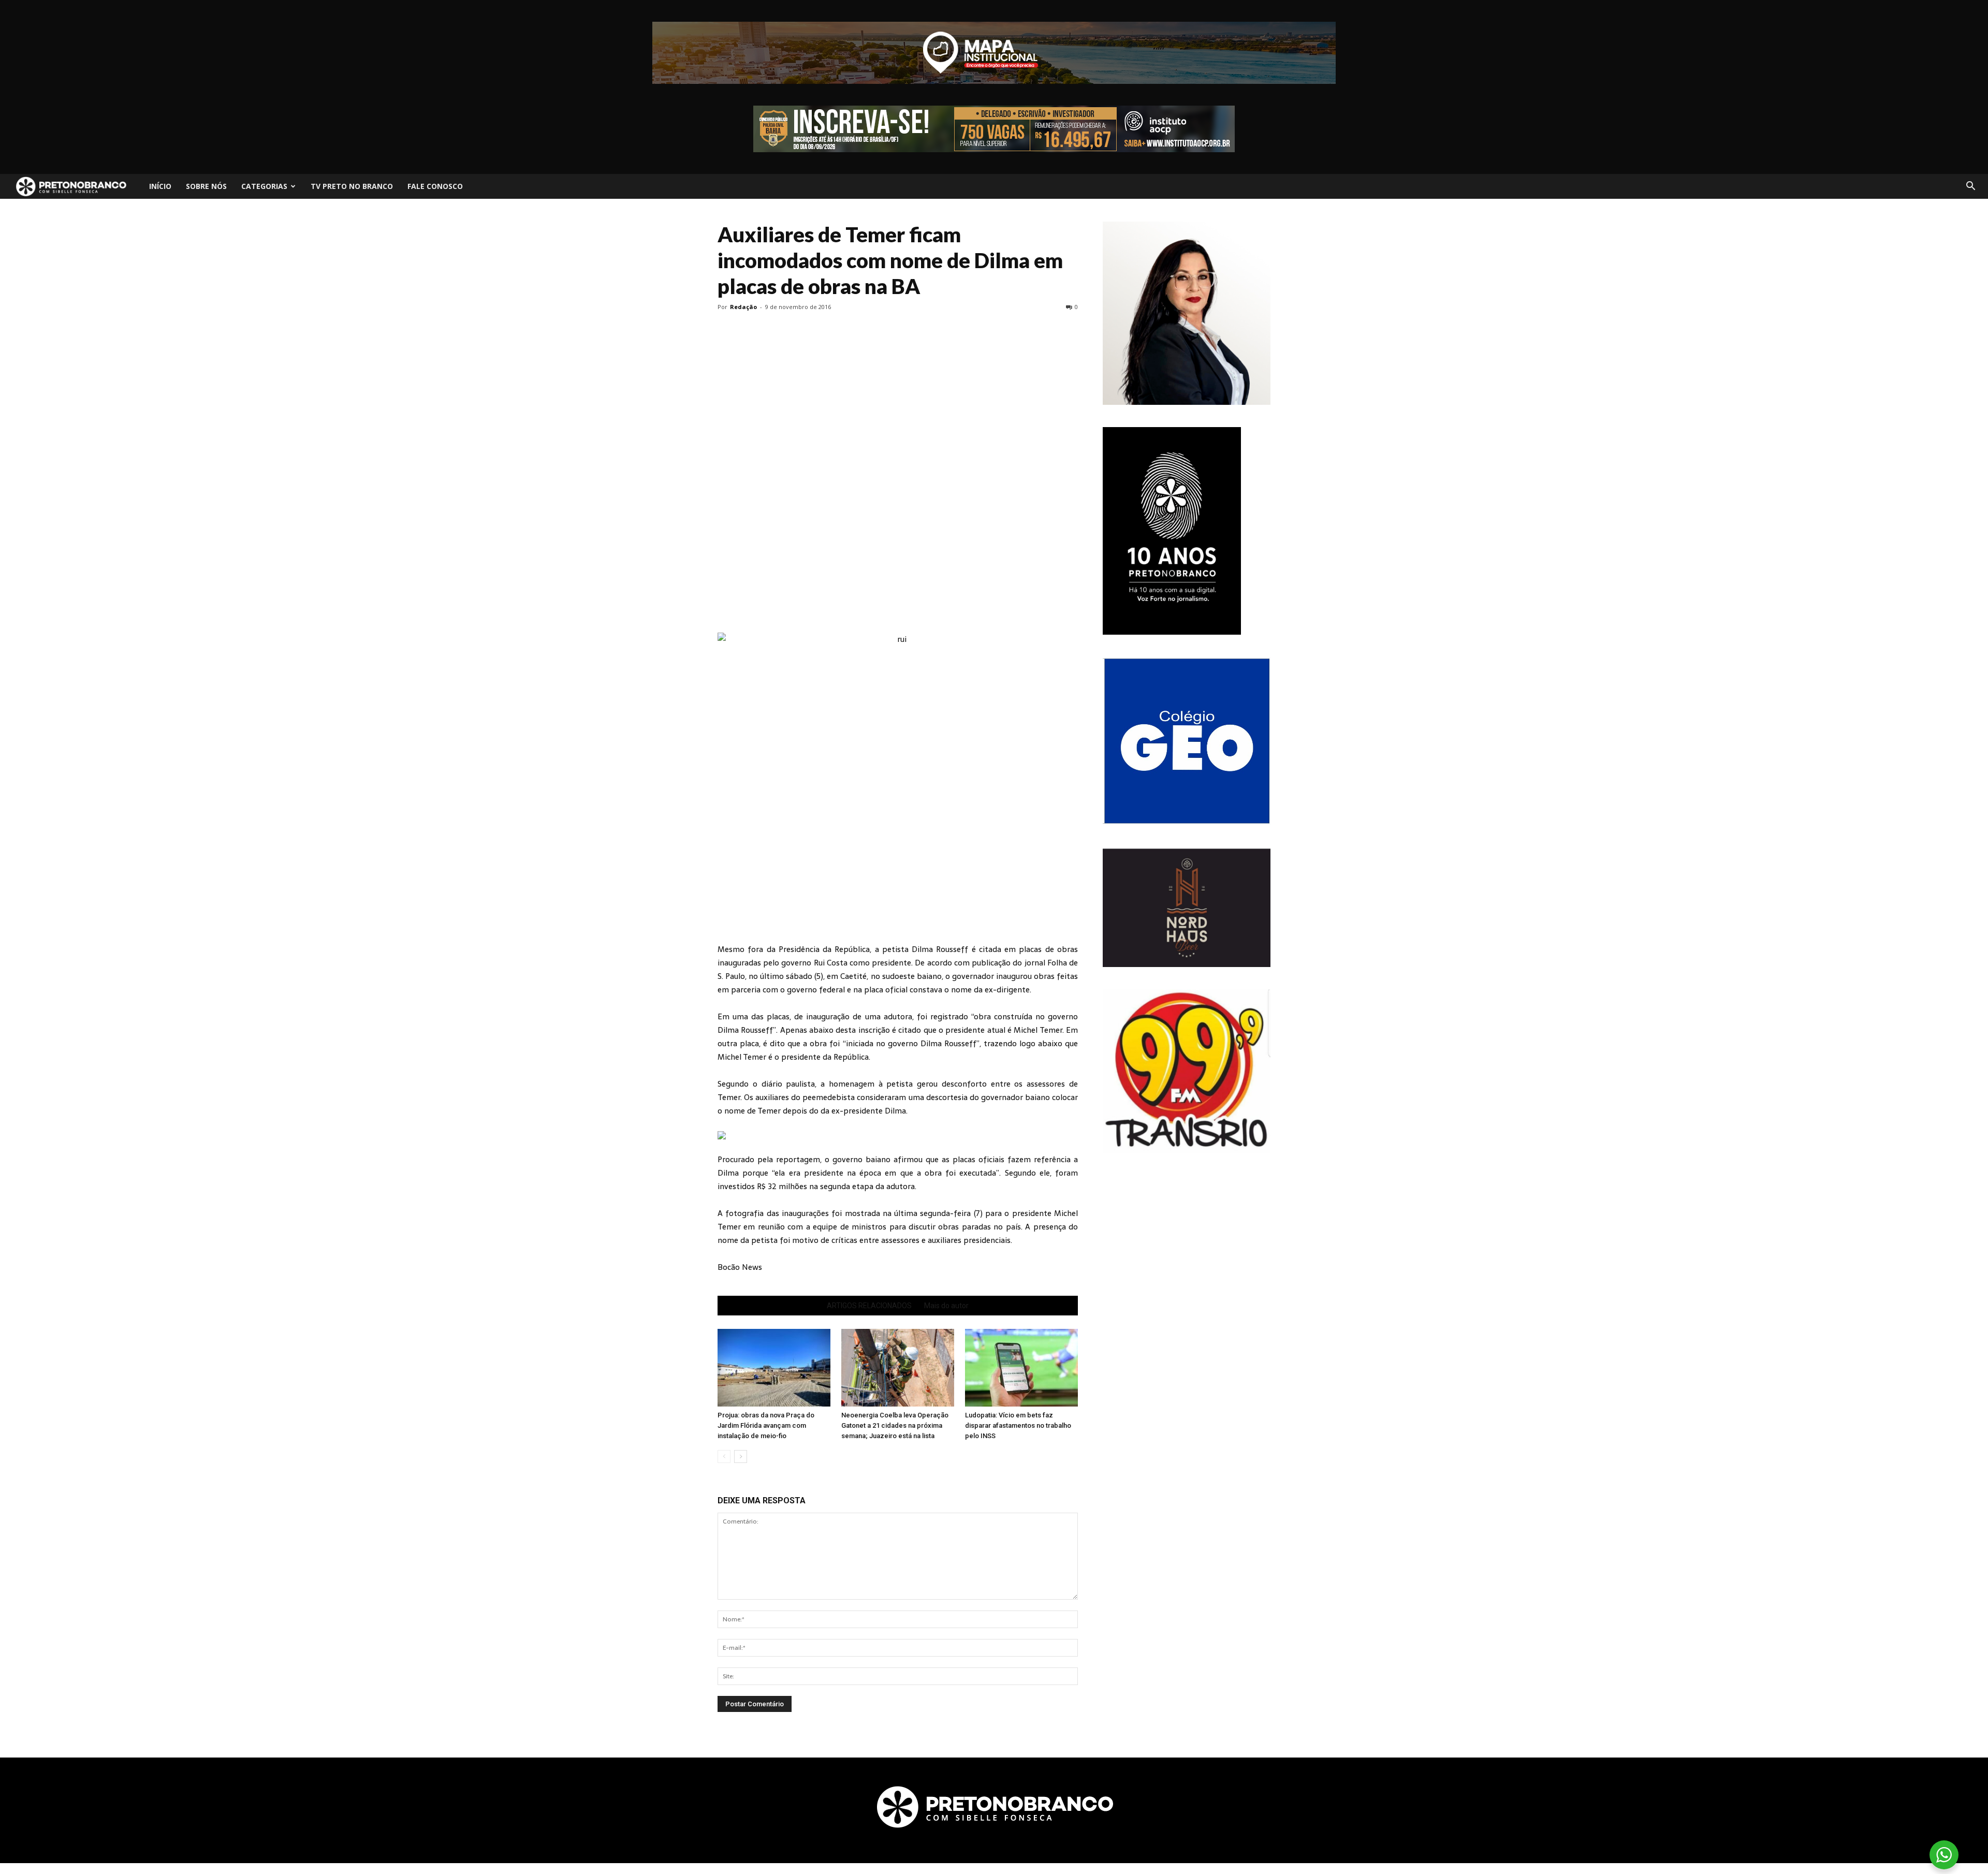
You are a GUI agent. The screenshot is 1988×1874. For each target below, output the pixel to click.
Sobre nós (206, 186)
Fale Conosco (435, 186)
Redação (743, 307)
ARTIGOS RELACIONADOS (869, 1306)
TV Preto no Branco (352, 186)
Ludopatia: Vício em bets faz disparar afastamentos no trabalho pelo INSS (1018, 1425)
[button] (1970, 186)
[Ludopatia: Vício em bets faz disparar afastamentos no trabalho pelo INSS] (1021, 1368)
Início (160, 186)
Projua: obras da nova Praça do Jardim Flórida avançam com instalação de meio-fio (766, 1425)
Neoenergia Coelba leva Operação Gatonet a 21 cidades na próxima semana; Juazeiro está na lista (895, 1425)
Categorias (264, 186)
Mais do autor (946, 1306)
